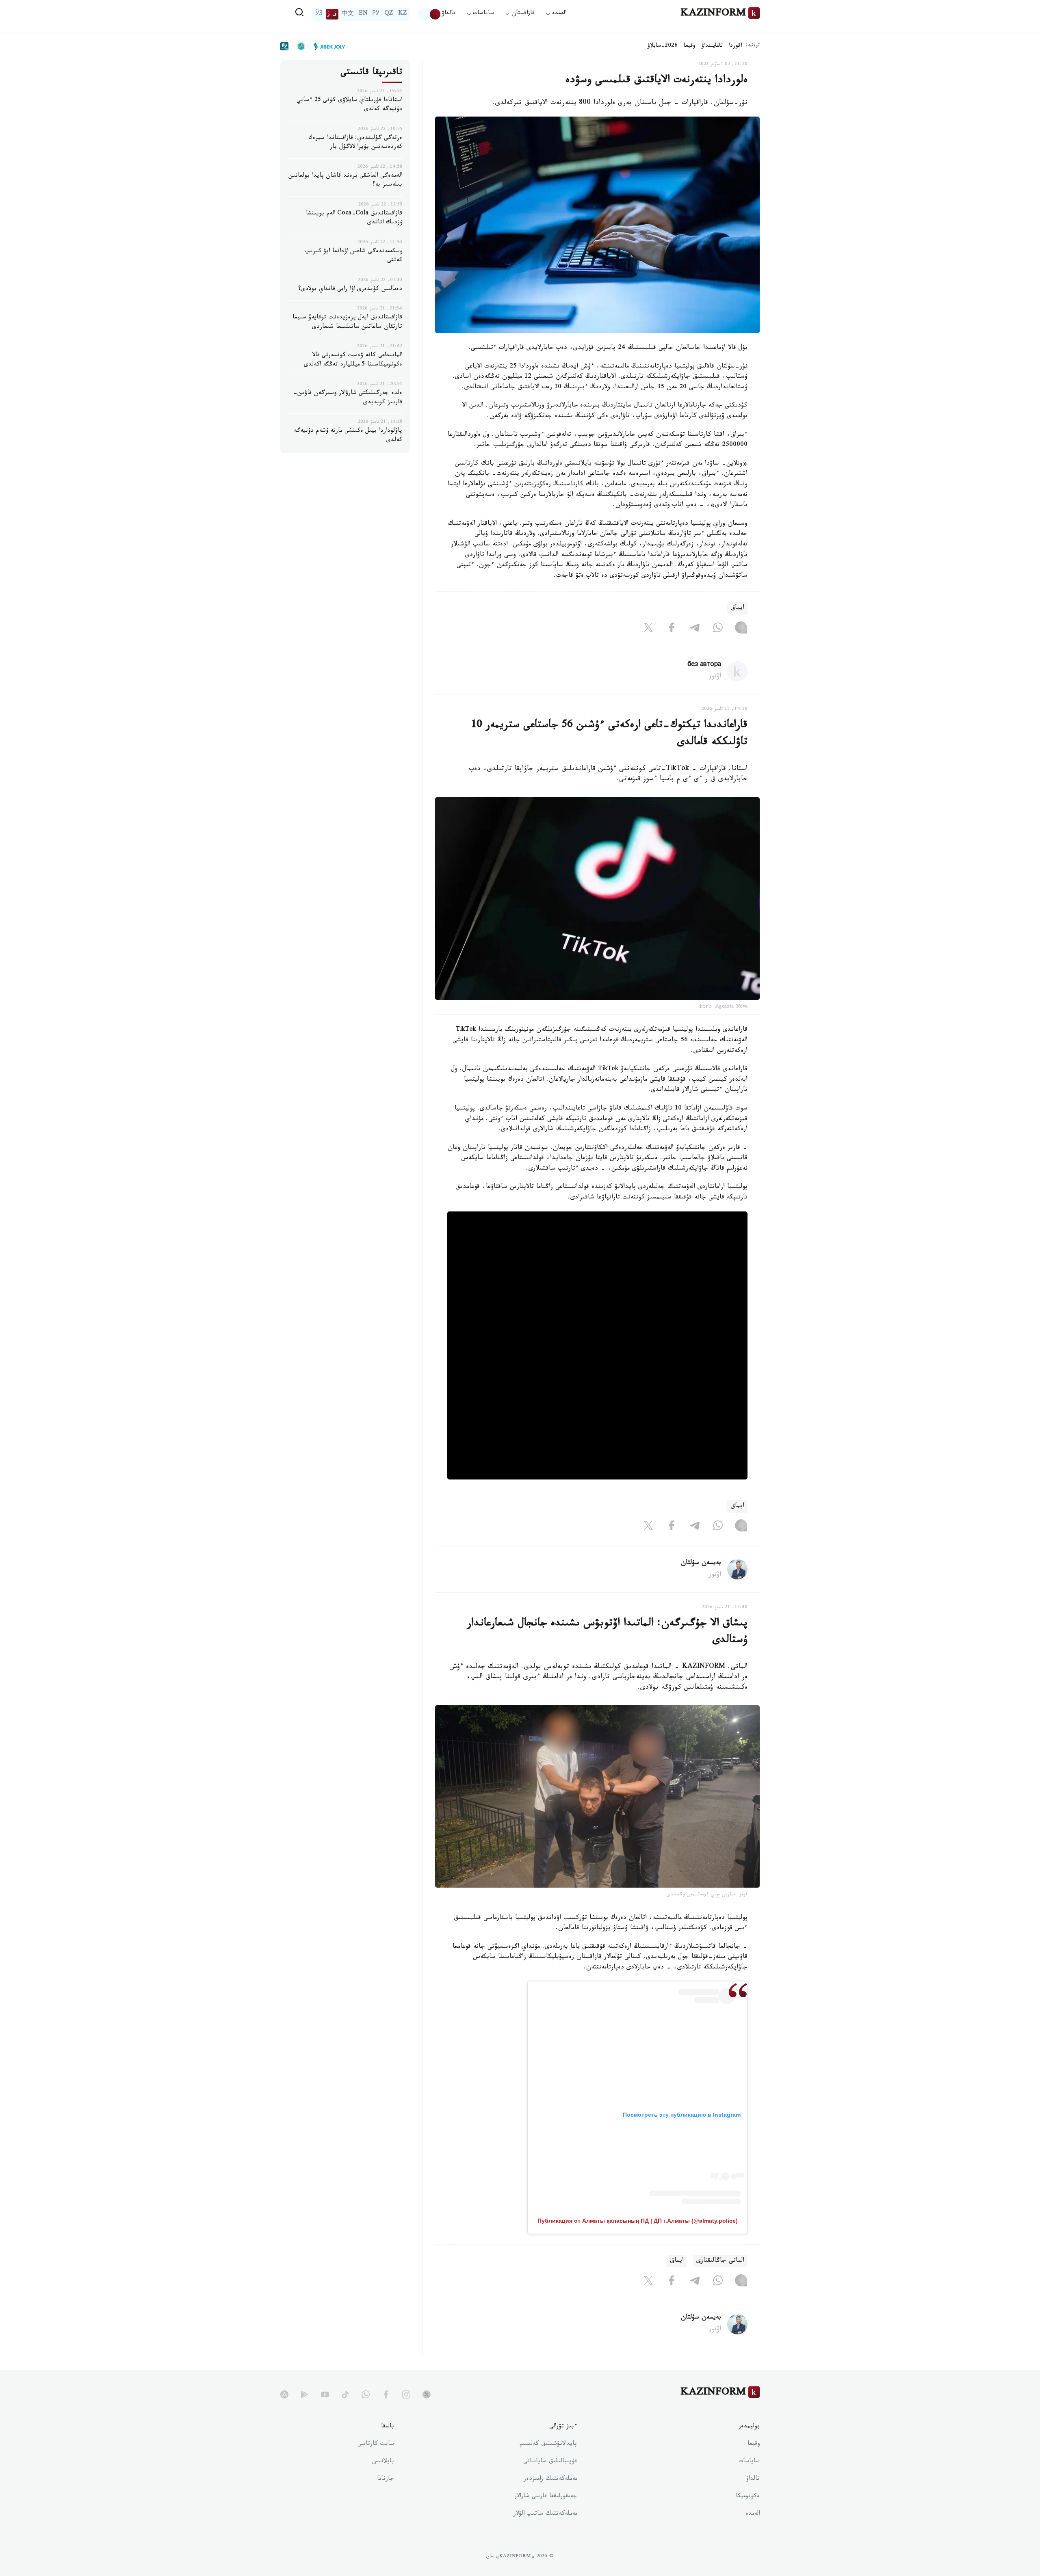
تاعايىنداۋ (712, 46)
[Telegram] (695, 629)
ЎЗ (319, 14)
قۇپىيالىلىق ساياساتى (550, 2462)
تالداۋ (448, 14)
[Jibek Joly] (327, 46)
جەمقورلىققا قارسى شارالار (546, 2497)
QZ (389, 14)
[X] (648, 629)
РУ (376, 14)
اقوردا (735, 46)
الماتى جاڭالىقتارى (720, 2261)
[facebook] (386, 2394)
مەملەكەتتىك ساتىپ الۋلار (545, 2514)
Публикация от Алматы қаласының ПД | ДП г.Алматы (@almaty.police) (638, 2221)
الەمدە (753, 2514)
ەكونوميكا (748, 2497)
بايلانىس (383, 2462)
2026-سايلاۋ (663, 46)
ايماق (737, 608)
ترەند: (753, 46)
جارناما (386, 2479)
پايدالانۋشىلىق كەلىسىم (548, 2444)
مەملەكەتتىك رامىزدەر (550, 2479)
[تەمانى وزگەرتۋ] (430, 14)
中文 (348, 14)
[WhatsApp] (718, 629)
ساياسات (749, 2462)
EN (363, 14)
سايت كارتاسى (376, 2444)
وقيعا (690, 46)
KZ (403, 14)
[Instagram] (741, 629)
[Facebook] (672, 629)
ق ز (332, 14)
